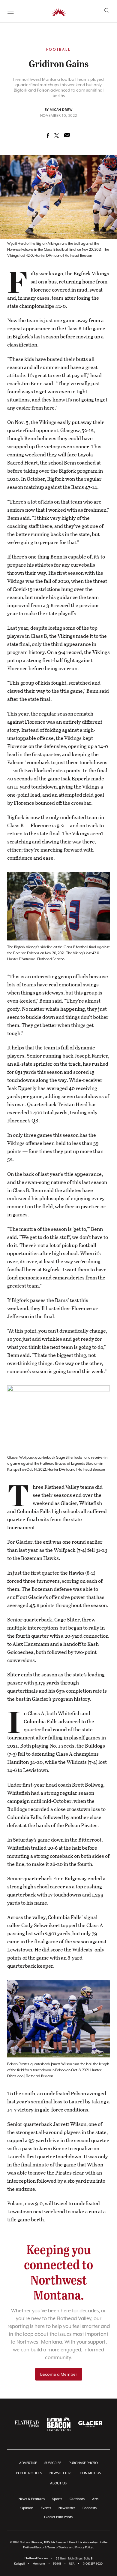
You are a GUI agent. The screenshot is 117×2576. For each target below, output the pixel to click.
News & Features (32, 2499)
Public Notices (29, 2473)
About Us (58, 2483)
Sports (57, 2499)
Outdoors (77, 2499)
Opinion (27, 2508)
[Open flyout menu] (11, 11)
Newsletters (61, 2473)
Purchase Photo (83, 2463)
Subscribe (53, 2463)
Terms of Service (58, 2547)
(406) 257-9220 (93, 2564)
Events (46, 2508)
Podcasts (90, 2508)
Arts (95, 2499)
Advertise (28, 2463)
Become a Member (59, 2374)
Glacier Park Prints (58, 2517)
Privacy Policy (84, 2547)
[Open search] (107, 11)
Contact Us (90, 2473)
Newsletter (67, 2508)
